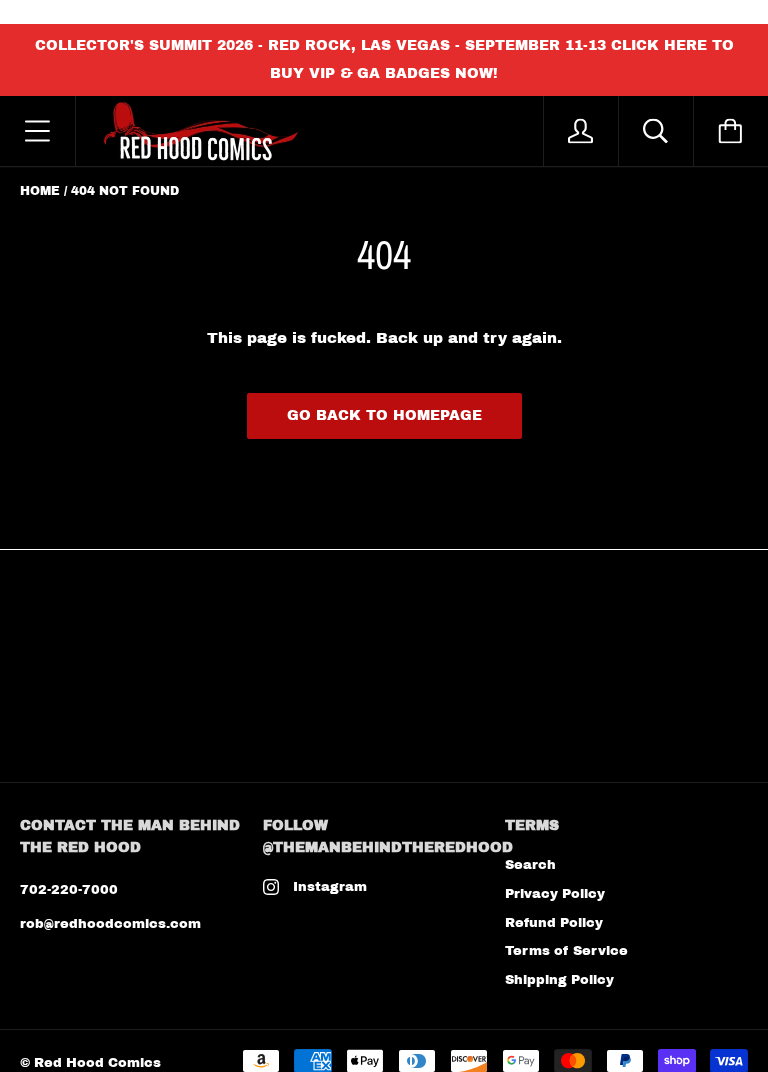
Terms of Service (566, 951)
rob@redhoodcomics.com (110, 924)
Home (40, 191)
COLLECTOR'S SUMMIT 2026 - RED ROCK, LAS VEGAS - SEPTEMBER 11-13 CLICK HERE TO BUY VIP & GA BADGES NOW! (384, 59)
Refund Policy (554, 923)
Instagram (330, 887)
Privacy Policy (555, 894)
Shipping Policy (559, 980)
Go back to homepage (384, 415)
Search (530, 865)
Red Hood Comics (97, 1063)
